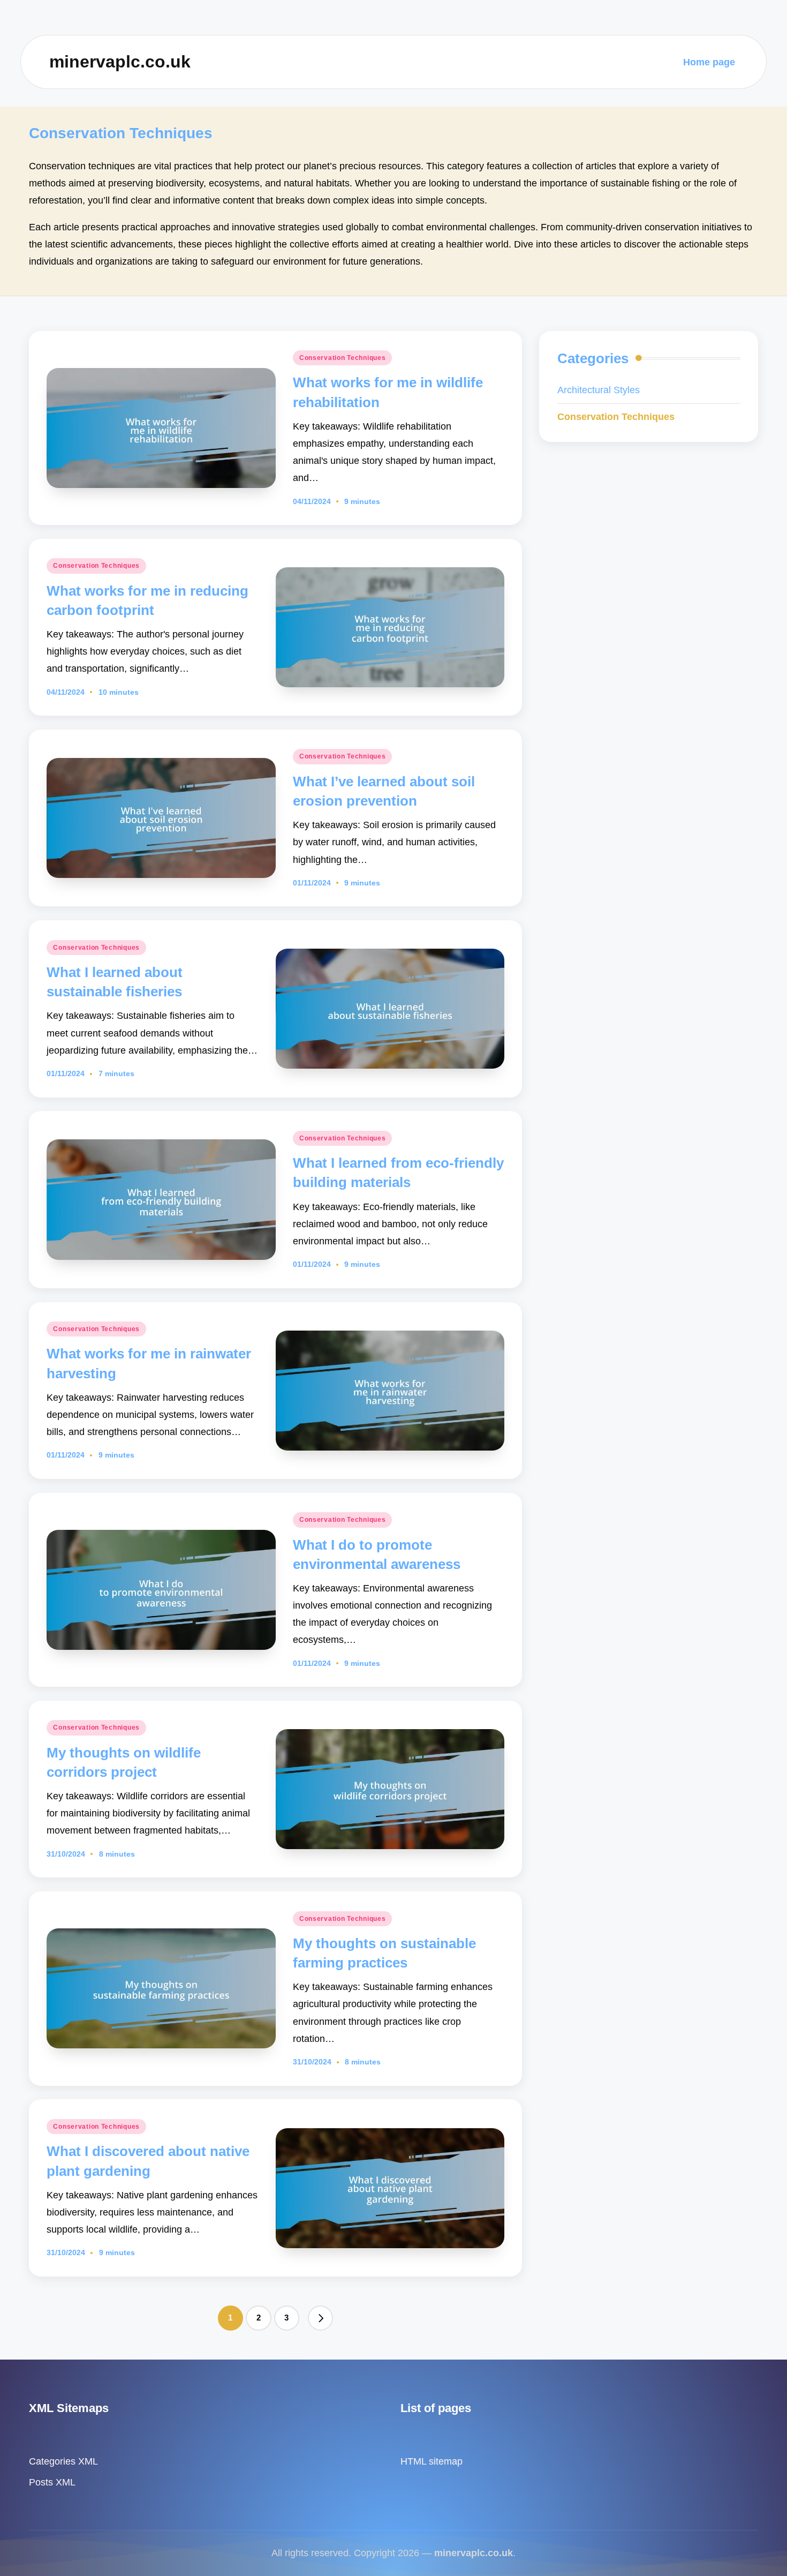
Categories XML (63, 2461)
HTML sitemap (432, 2461)
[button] (321, 2318)
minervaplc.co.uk (120, 62)
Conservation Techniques (343, 358)
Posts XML (52, 2482)
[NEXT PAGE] (321, 2318)
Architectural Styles (599, 390)
